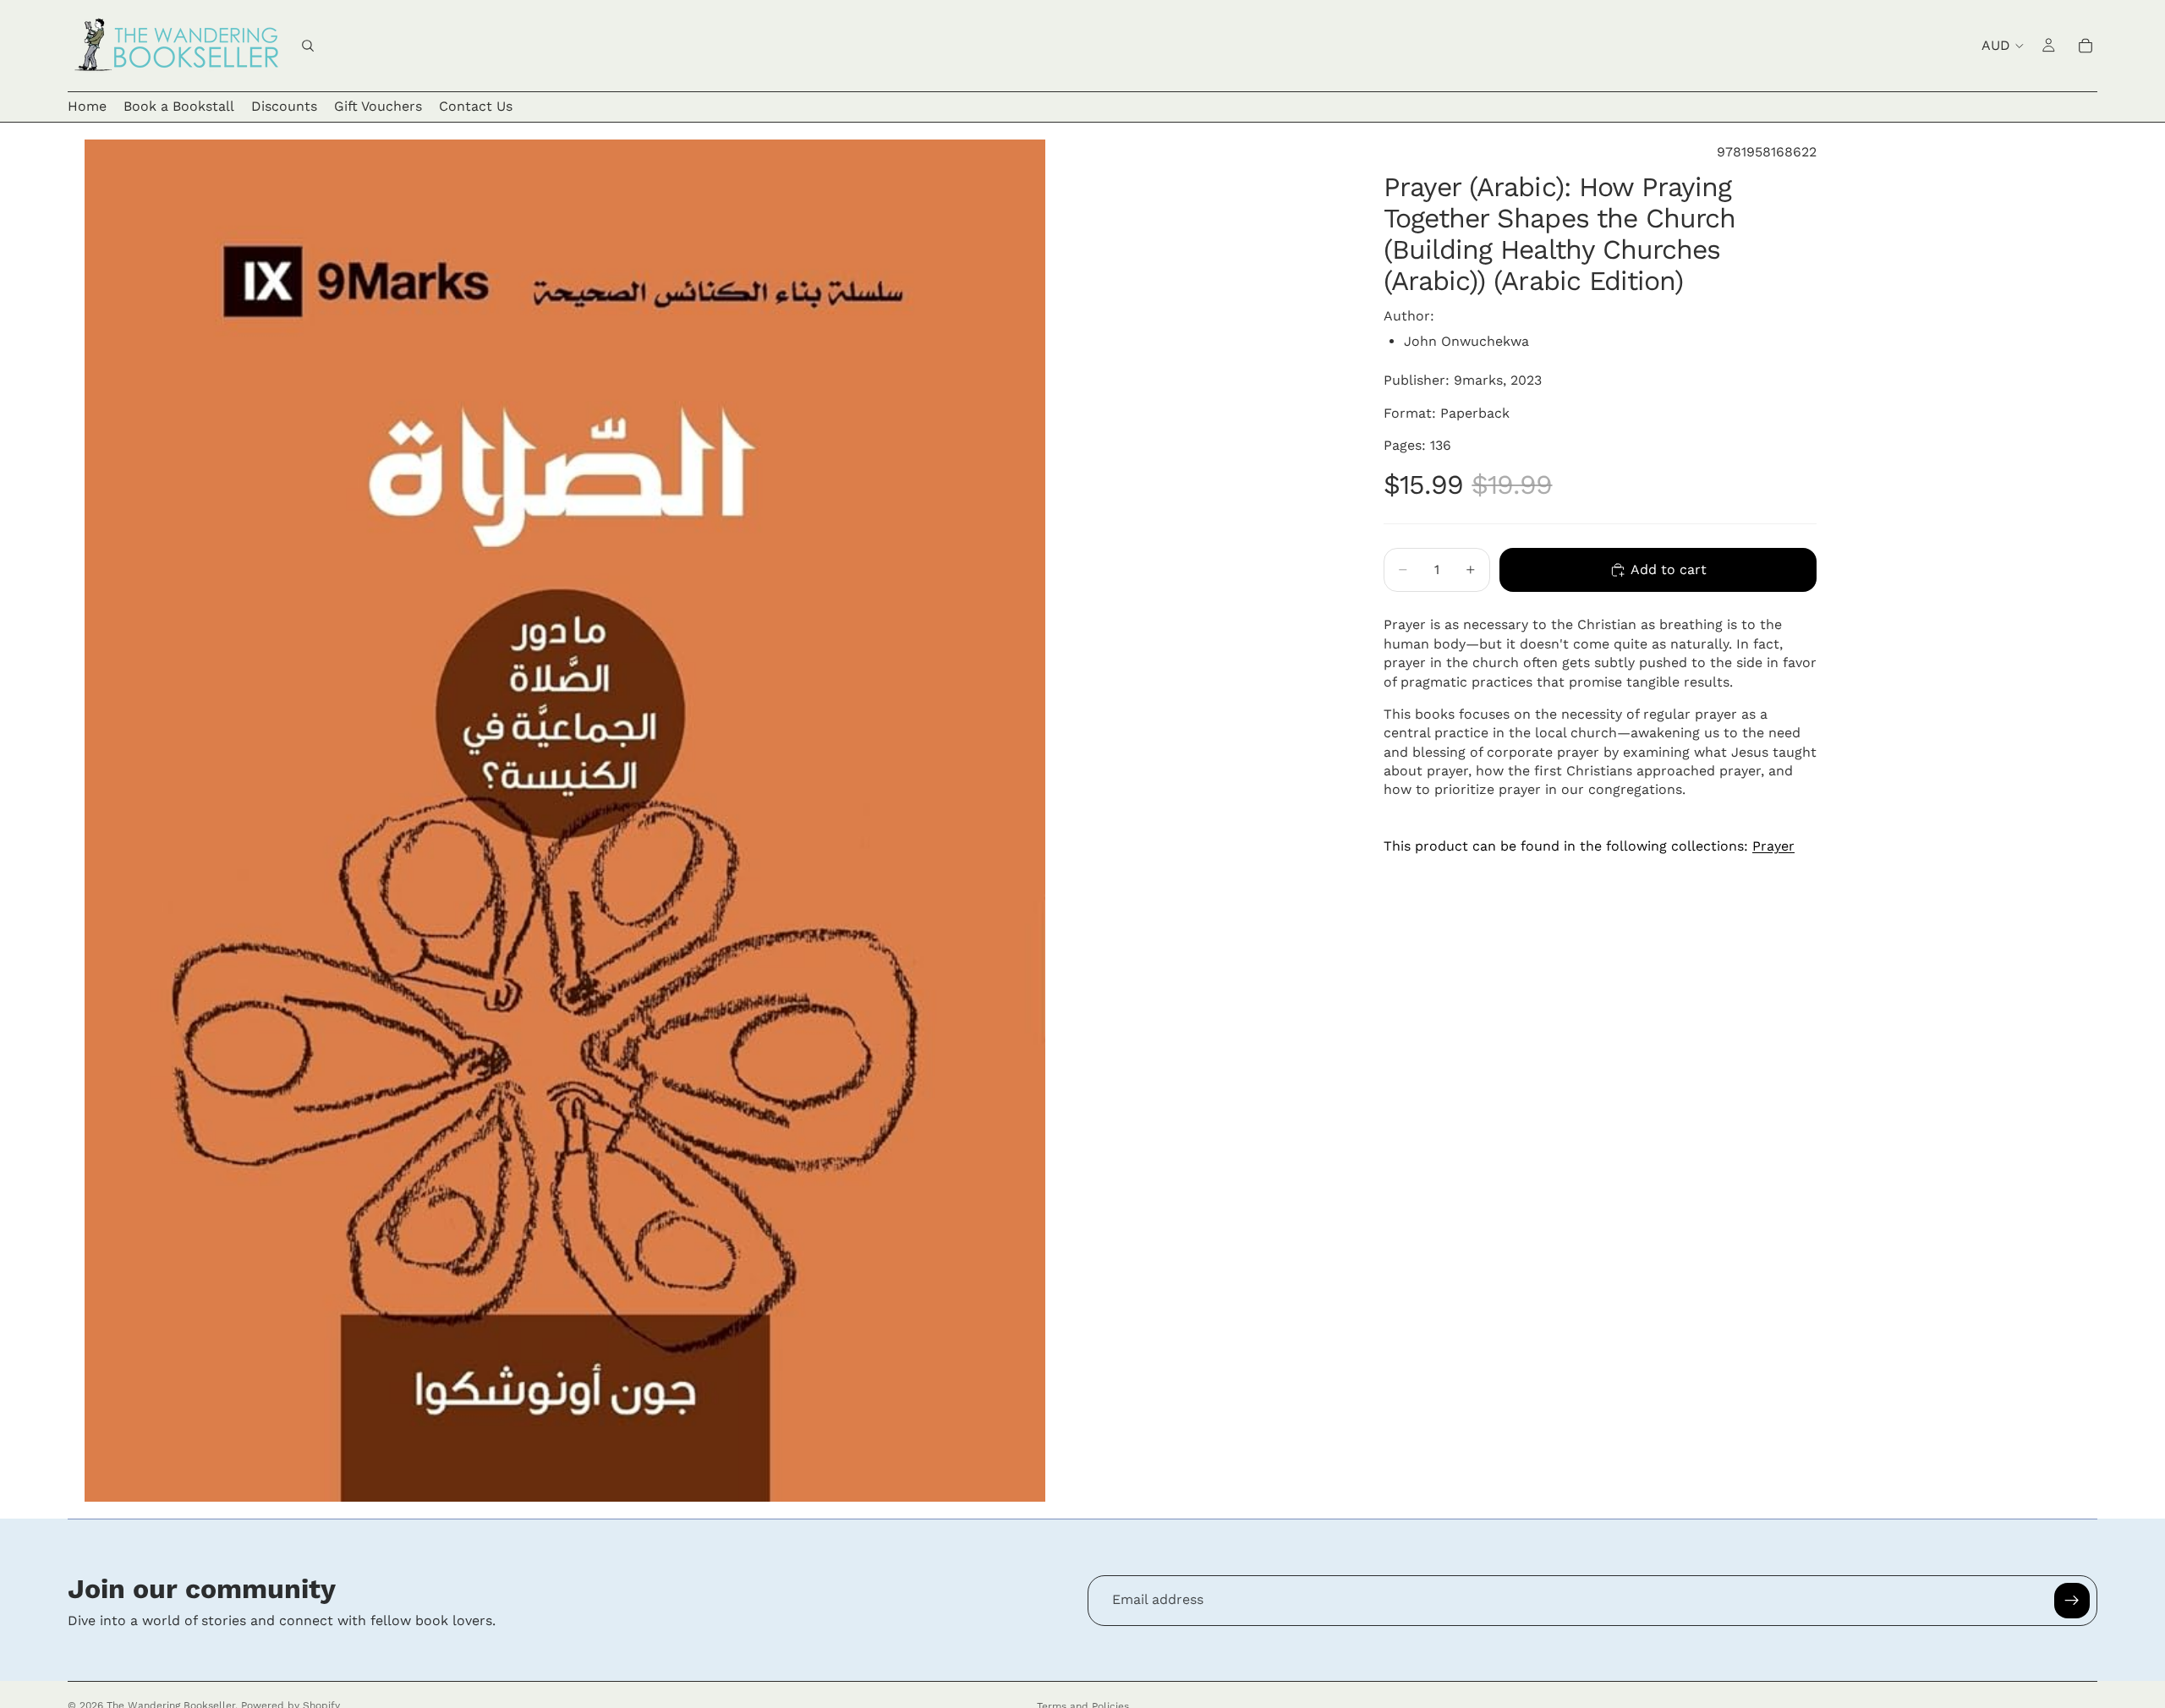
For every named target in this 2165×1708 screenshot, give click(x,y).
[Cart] (2086, 46)
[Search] (308, 46)
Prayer (1773, 846)
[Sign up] (2072, 1601)
